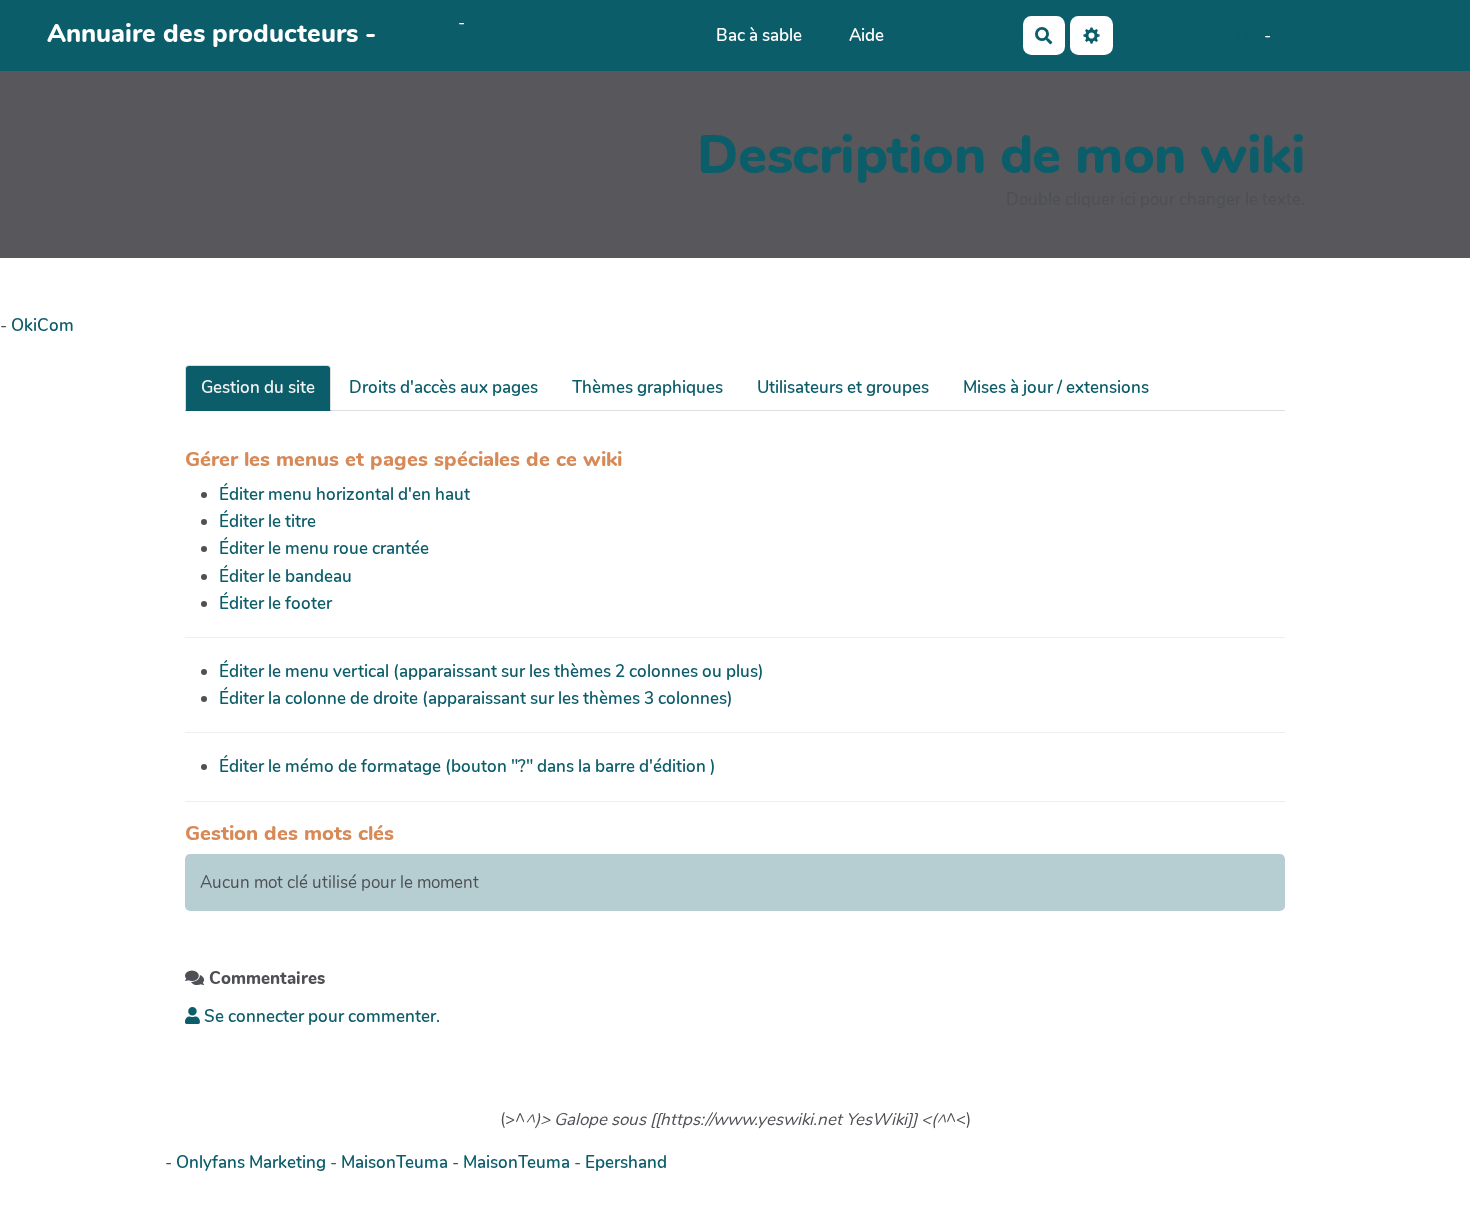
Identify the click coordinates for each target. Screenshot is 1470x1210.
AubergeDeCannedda (1354, 35)
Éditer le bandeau (285, 576)
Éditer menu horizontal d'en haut (344, 494)
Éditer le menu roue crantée (324, 548)
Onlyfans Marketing (253, 1162)
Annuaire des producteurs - (211, 33)
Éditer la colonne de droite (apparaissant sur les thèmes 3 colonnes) (476, 698)
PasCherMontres (455, 49)
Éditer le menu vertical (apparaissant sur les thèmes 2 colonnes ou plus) (491, 671)
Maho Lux (1226, 35)
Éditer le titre (267, 521)
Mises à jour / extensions (1056, 387)
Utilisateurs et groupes (843, 387)
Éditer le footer (275, 603)
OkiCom (424, 22)
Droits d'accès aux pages (443, 387)
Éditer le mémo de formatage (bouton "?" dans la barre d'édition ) (467, 766)
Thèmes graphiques (647, 387)
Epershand (626, 1162)
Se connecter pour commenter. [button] (320, 1016)
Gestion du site (258, 387)
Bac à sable (759, 35)
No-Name (1151, 35)
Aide (866, 35)
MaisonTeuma (396, 1162)
